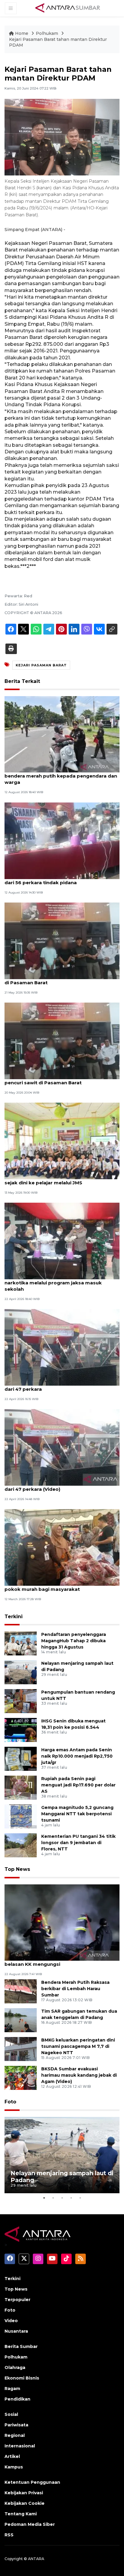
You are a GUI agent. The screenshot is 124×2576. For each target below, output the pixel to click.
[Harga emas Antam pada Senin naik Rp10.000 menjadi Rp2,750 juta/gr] (21, 1759)
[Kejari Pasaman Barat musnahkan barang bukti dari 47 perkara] (62, 1347)
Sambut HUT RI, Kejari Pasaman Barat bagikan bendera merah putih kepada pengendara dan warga (61, 776)
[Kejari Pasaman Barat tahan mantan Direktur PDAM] (62, 1922)
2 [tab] (53, 2198)
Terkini (14, 1617)
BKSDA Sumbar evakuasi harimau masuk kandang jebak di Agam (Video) (79, 2075)
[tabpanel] (62, 2155)
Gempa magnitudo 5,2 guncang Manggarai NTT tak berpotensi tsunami (77, 1814)
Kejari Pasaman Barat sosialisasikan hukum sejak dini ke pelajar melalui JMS (57, 1180)
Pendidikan (17, 2399)
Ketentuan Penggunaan (32, 2482)
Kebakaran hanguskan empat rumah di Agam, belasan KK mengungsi (60, 1961)
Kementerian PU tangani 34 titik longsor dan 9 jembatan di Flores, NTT (78, 1843)
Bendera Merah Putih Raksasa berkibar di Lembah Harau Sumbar (75, 1989)
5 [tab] (80, 2198)
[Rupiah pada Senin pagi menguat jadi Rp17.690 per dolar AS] (21, 1787)
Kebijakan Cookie (25, 2503)
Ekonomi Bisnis (22, 2378)
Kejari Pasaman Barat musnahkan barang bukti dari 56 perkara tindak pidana (62, 879)
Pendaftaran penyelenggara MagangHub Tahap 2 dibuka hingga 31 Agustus (74, 1641)
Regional (15, 2435)
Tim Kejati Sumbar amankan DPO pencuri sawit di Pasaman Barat (62, 979)
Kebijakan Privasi (24, 2493)
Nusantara (16, 2331)
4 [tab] (71, 2198)
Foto (10, 2102)
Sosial (11, 2414)
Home (22, 33)
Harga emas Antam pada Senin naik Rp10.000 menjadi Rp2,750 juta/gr (77, 1756)
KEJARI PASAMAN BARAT (41, 665)
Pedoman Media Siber (30, 2524)
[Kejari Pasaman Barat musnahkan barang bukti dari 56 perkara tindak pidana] (62, 840)
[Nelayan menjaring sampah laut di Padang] (21, 1672)
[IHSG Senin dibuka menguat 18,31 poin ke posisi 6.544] (21, 1730)
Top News (17, 1869)
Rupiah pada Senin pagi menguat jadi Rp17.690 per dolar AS (78, 1785)
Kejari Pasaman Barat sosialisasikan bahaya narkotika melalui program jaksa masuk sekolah (58, 1283)
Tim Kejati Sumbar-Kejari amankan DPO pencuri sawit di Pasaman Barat (53, 1079)
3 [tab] (62, 2198)
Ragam (12, 2389)
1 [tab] (44, 2198)
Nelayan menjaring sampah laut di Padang (62, 2177)
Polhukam (48, 33)
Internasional (20, 2446)
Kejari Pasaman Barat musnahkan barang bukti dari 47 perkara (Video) (62, 1486)
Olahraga (15, 2367)
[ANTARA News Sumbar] (68, 8)
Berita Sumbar (21, 2346)
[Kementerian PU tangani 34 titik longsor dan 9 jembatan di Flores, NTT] (21, 1845)
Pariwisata (16, 2425)
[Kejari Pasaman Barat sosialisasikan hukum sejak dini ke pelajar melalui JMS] (62, 1141)
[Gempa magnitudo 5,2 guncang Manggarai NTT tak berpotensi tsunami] (21, 1816)
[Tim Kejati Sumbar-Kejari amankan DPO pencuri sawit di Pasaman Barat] (62, 1041)
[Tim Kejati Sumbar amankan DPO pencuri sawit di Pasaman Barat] (62, 940)
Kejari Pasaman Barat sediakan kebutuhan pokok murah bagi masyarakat (56, 1586)
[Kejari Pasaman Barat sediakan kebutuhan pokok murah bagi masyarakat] (62, 1547)
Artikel (12, 2456)
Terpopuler (17, 2300)
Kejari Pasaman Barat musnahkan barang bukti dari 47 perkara (62, 1386)
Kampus (14, 2467)
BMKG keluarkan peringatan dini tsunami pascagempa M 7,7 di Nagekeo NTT (78, 2046)
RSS (9, 2535)
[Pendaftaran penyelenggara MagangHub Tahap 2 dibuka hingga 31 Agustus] (21, 1643)
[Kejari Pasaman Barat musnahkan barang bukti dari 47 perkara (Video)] (62, 1447)
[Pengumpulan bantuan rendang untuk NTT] (21, 1701)
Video (11, 2321)
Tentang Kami (21, 2514)
